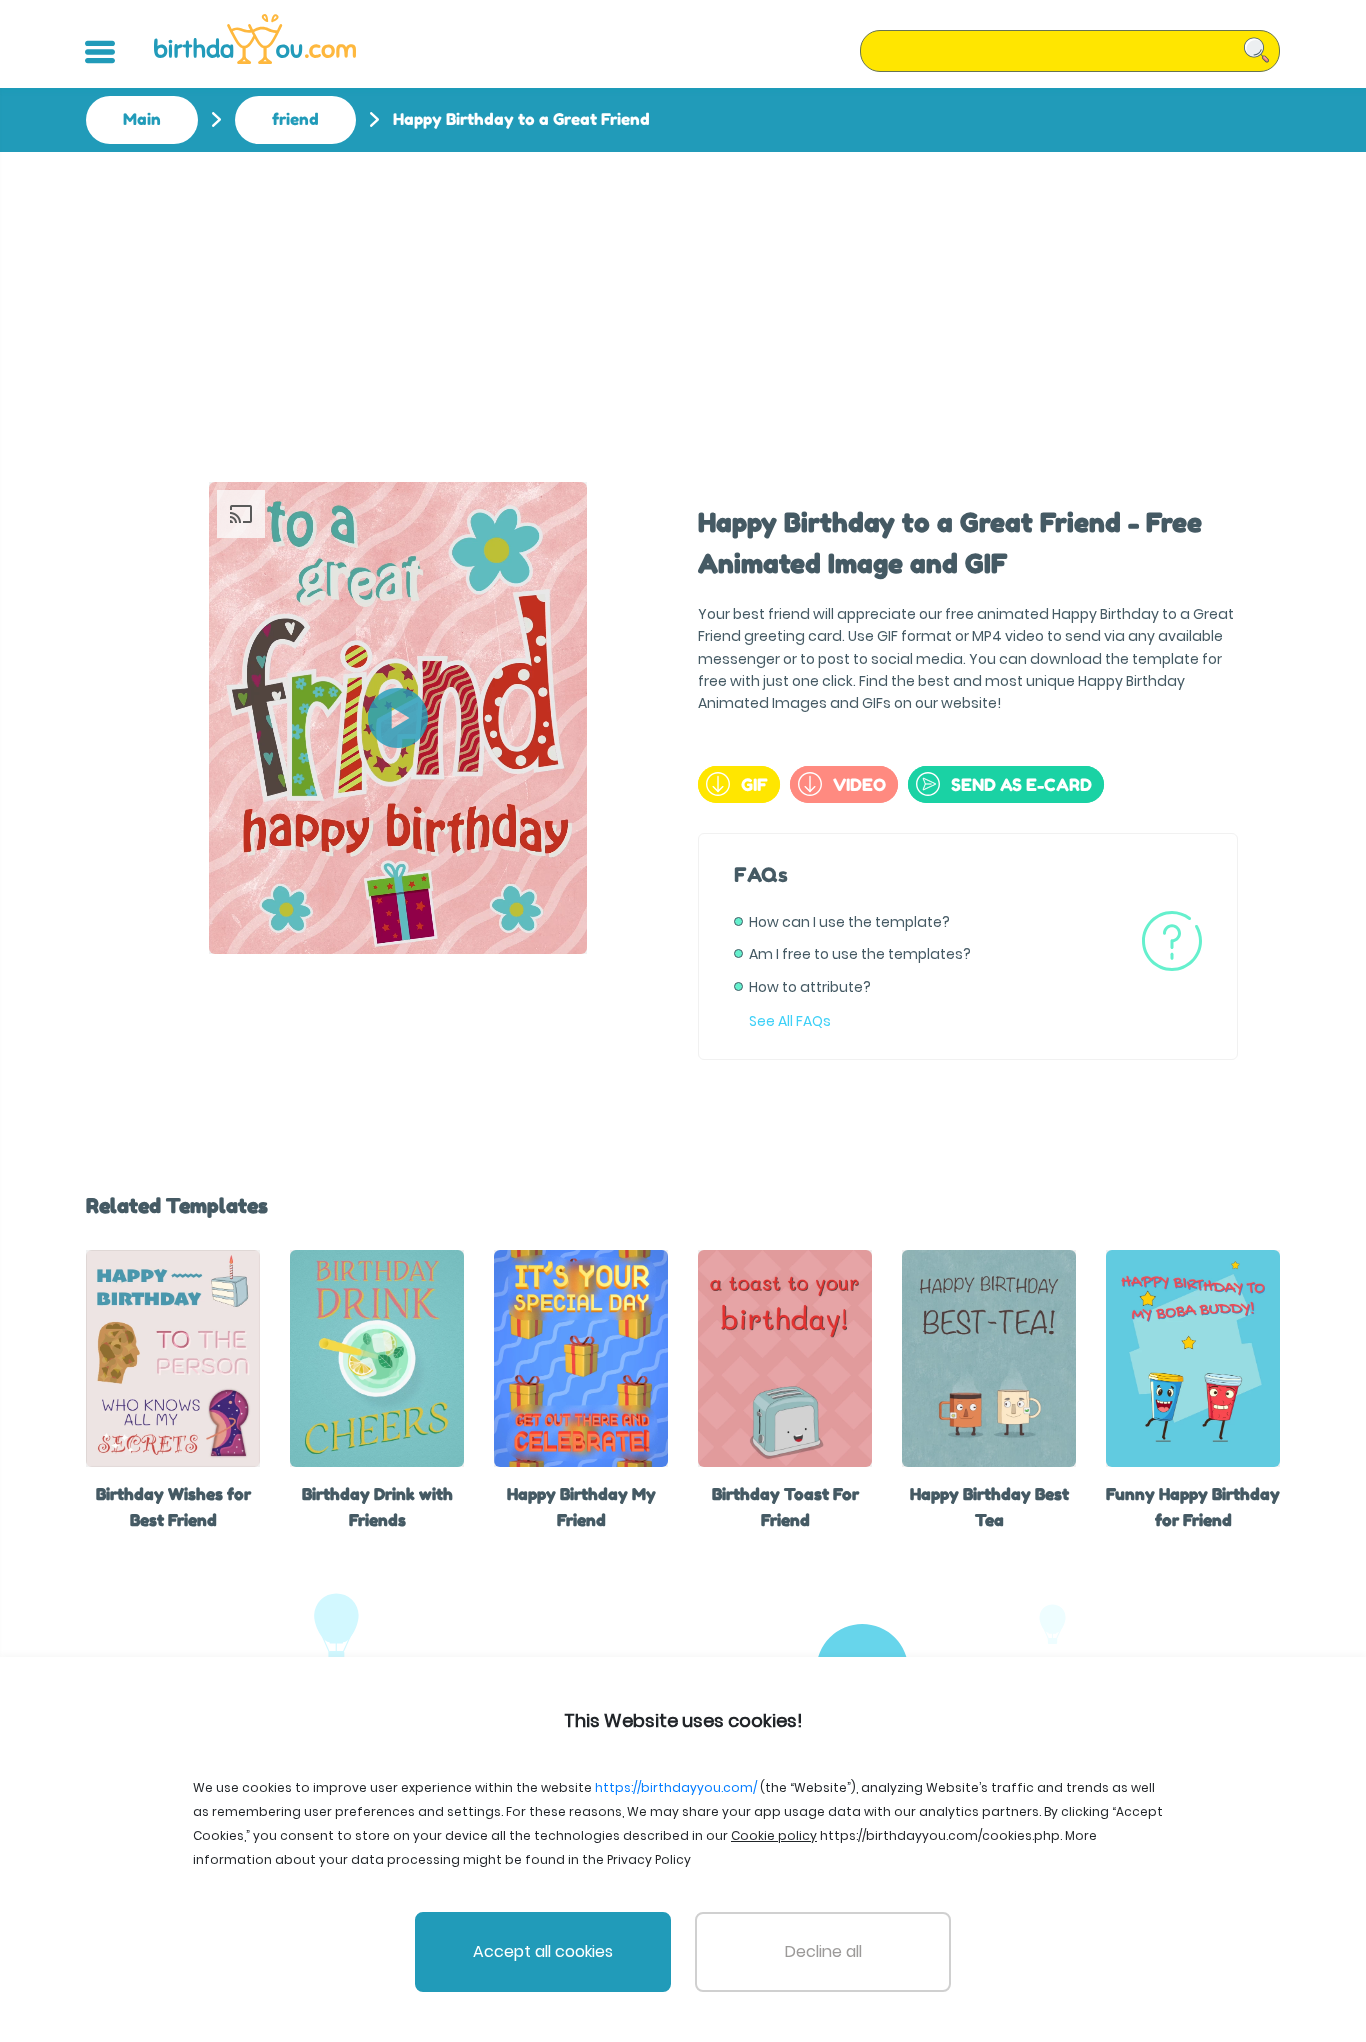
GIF (754, 784)
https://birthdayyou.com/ (676, 1787)
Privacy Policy (649, 1859)
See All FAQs (790, 1021)
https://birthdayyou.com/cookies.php (940, 1835)
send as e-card (1021, 784)
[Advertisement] (683, 302)
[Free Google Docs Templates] (255, 39)
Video (859, 784)
